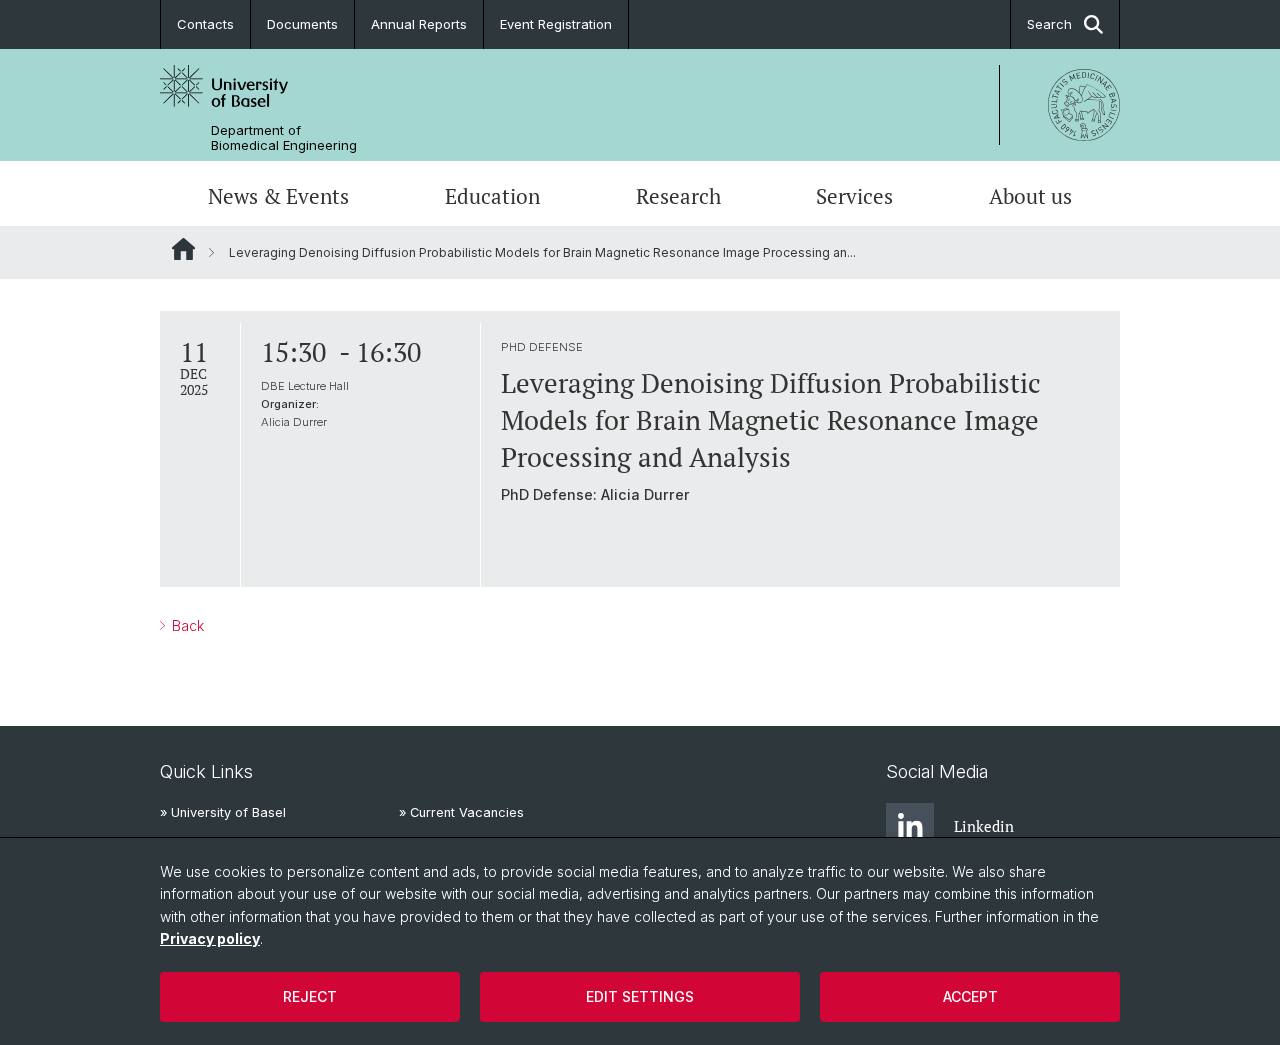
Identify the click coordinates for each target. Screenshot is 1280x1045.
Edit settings (640, 996)
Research (678, 196)
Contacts (205, 24)
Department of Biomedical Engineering (284, 138)
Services (854, 196)
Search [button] (1049, 24)
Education (492, 196)
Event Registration (556, 24)
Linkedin (984, 826)
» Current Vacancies (461, 812)
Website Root (183, 249)
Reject (310, 996)
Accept (970, 996)
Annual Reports (419, 24)
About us (1030, 196)
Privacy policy (210, 938)
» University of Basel (223, 812)
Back (186, 625)
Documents (302, 24)
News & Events (278, 196)
